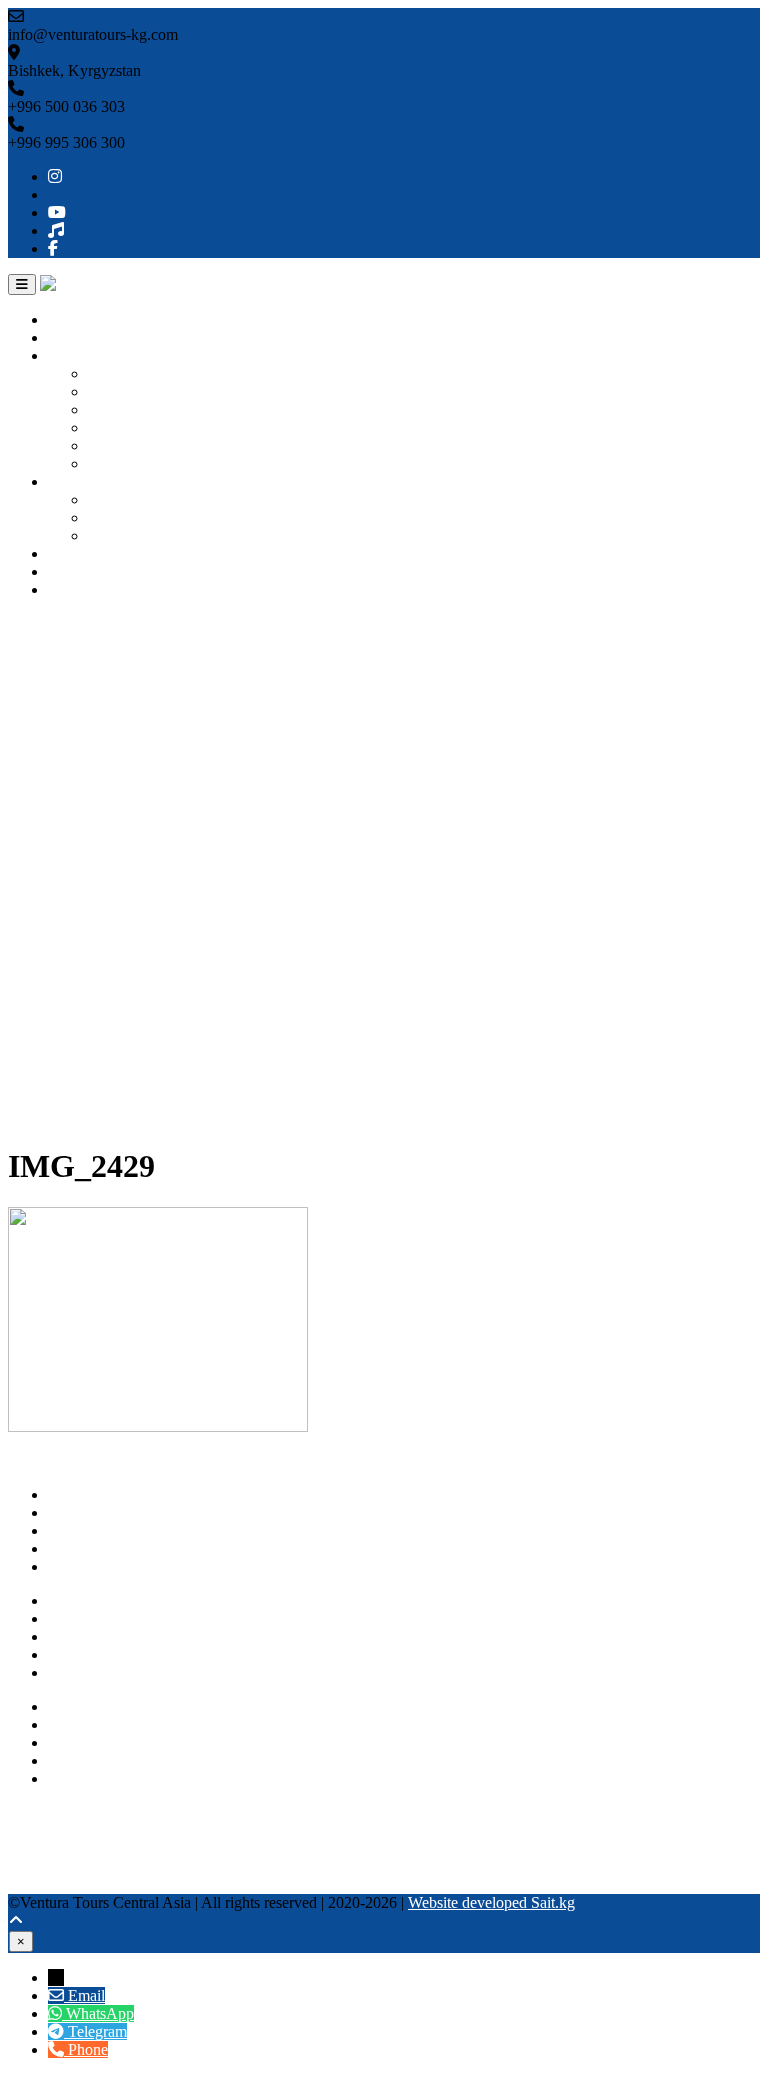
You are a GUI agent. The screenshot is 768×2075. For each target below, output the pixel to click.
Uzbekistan (123, 391)
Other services (93, 553)
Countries (78, 355)
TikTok (31, 1866)
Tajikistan (118, 445)
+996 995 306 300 (106, 1724)
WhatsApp (82, 1760)
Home (67, 319)
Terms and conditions (115, 1672)
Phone (88, 2049)
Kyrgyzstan (124, 373)
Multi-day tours (136, 517)
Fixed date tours (138, 535)
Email (86, 1995)
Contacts (75, 589)
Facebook (39, 1884)
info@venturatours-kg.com (133, 1742)
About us (77, 337)
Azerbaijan (122, 463)
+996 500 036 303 (106, 1706)
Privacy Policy (94, 1654)
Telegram (77, 1778)
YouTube (37, 1848)
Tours (66, 481)
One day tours (132, 499)
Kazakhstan (125, 409)
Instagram (39, 1812)
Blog (63, 571)
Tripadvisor (44, 1830)
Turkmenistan (131, 427)
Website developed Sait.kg (491, 1902)
